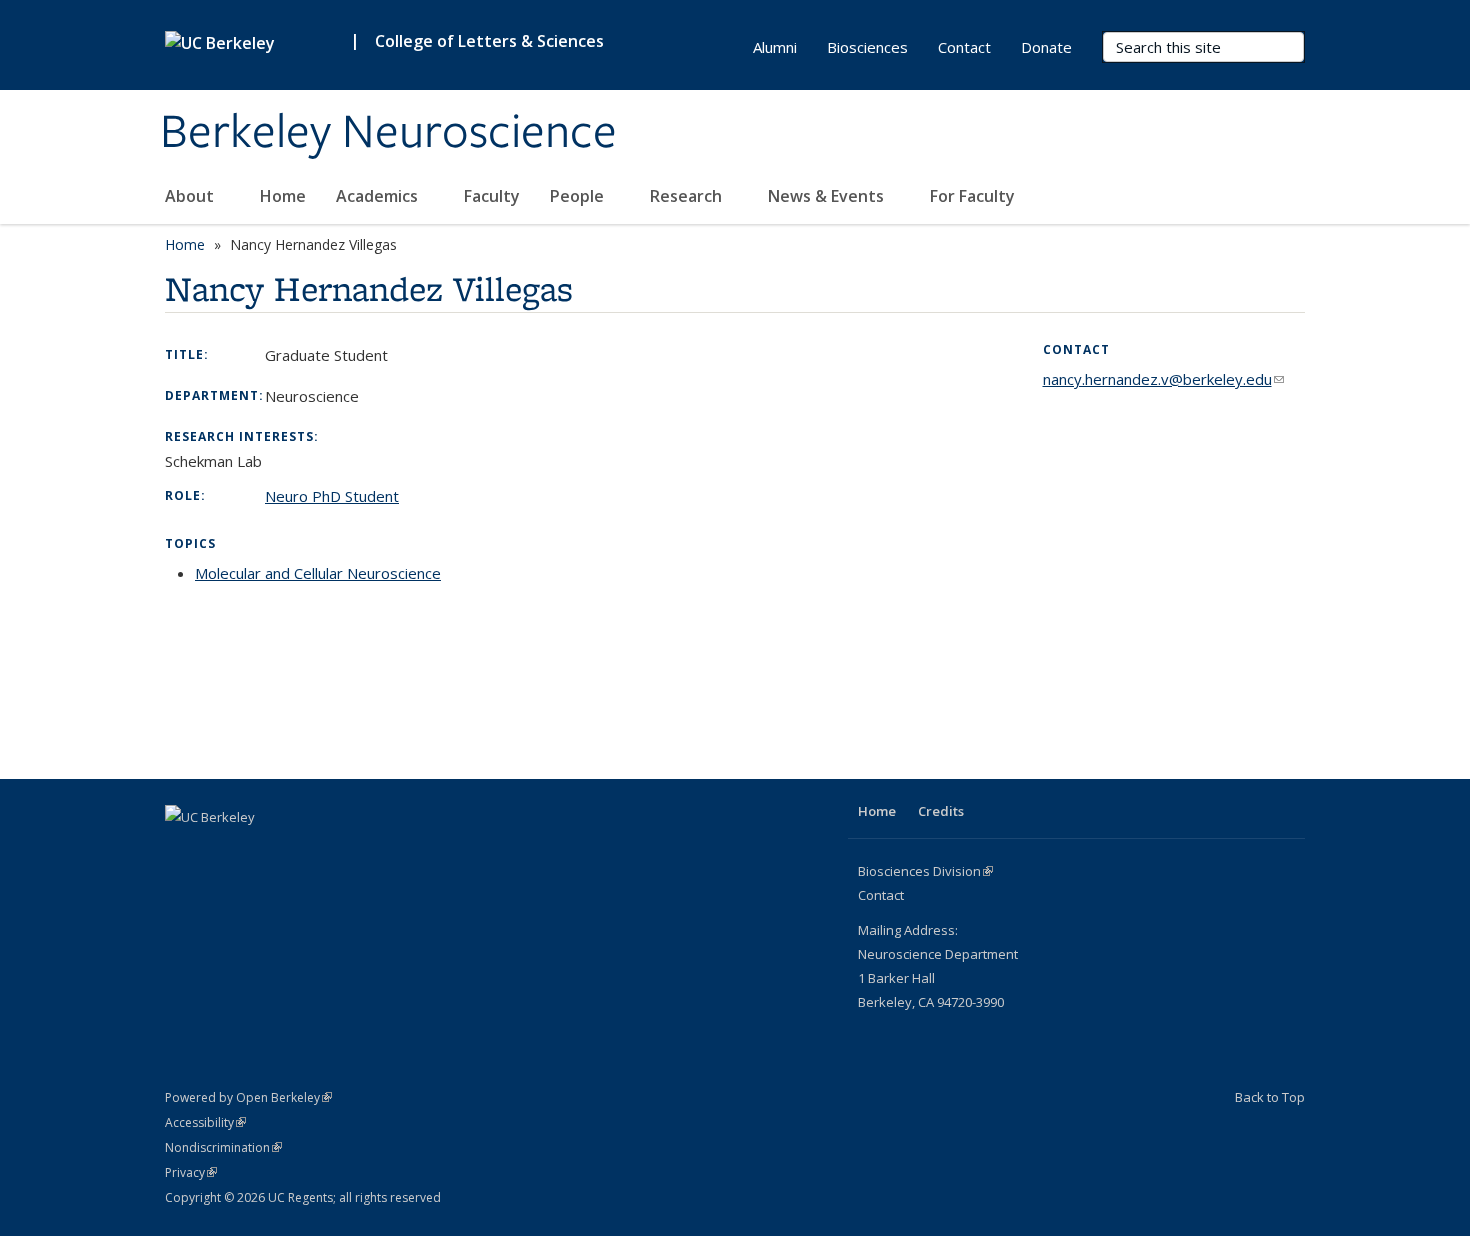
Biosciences (867, 47)
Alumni (775, 47)
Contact (964, 47)
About (191, 196)
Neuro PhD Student (332, 496)
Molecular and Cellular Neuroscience (318, 573)
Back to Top (1270, 1097)
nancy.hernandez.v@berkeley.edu (1163, 379)
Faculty (492, 196)
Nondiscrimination (223, 1147)
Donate (1046, 47)
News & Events (828, 196)
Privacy (191, 1172)
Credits (941, 811)
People (579, 196)
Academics (379, 196)
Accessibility (205, 1122)
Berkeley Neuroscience (388, 133)
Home (283, 196)
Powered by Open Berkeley (248, 1097)
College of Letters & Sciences (489, 41)
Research (688, 196)
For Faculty (974, 196)
